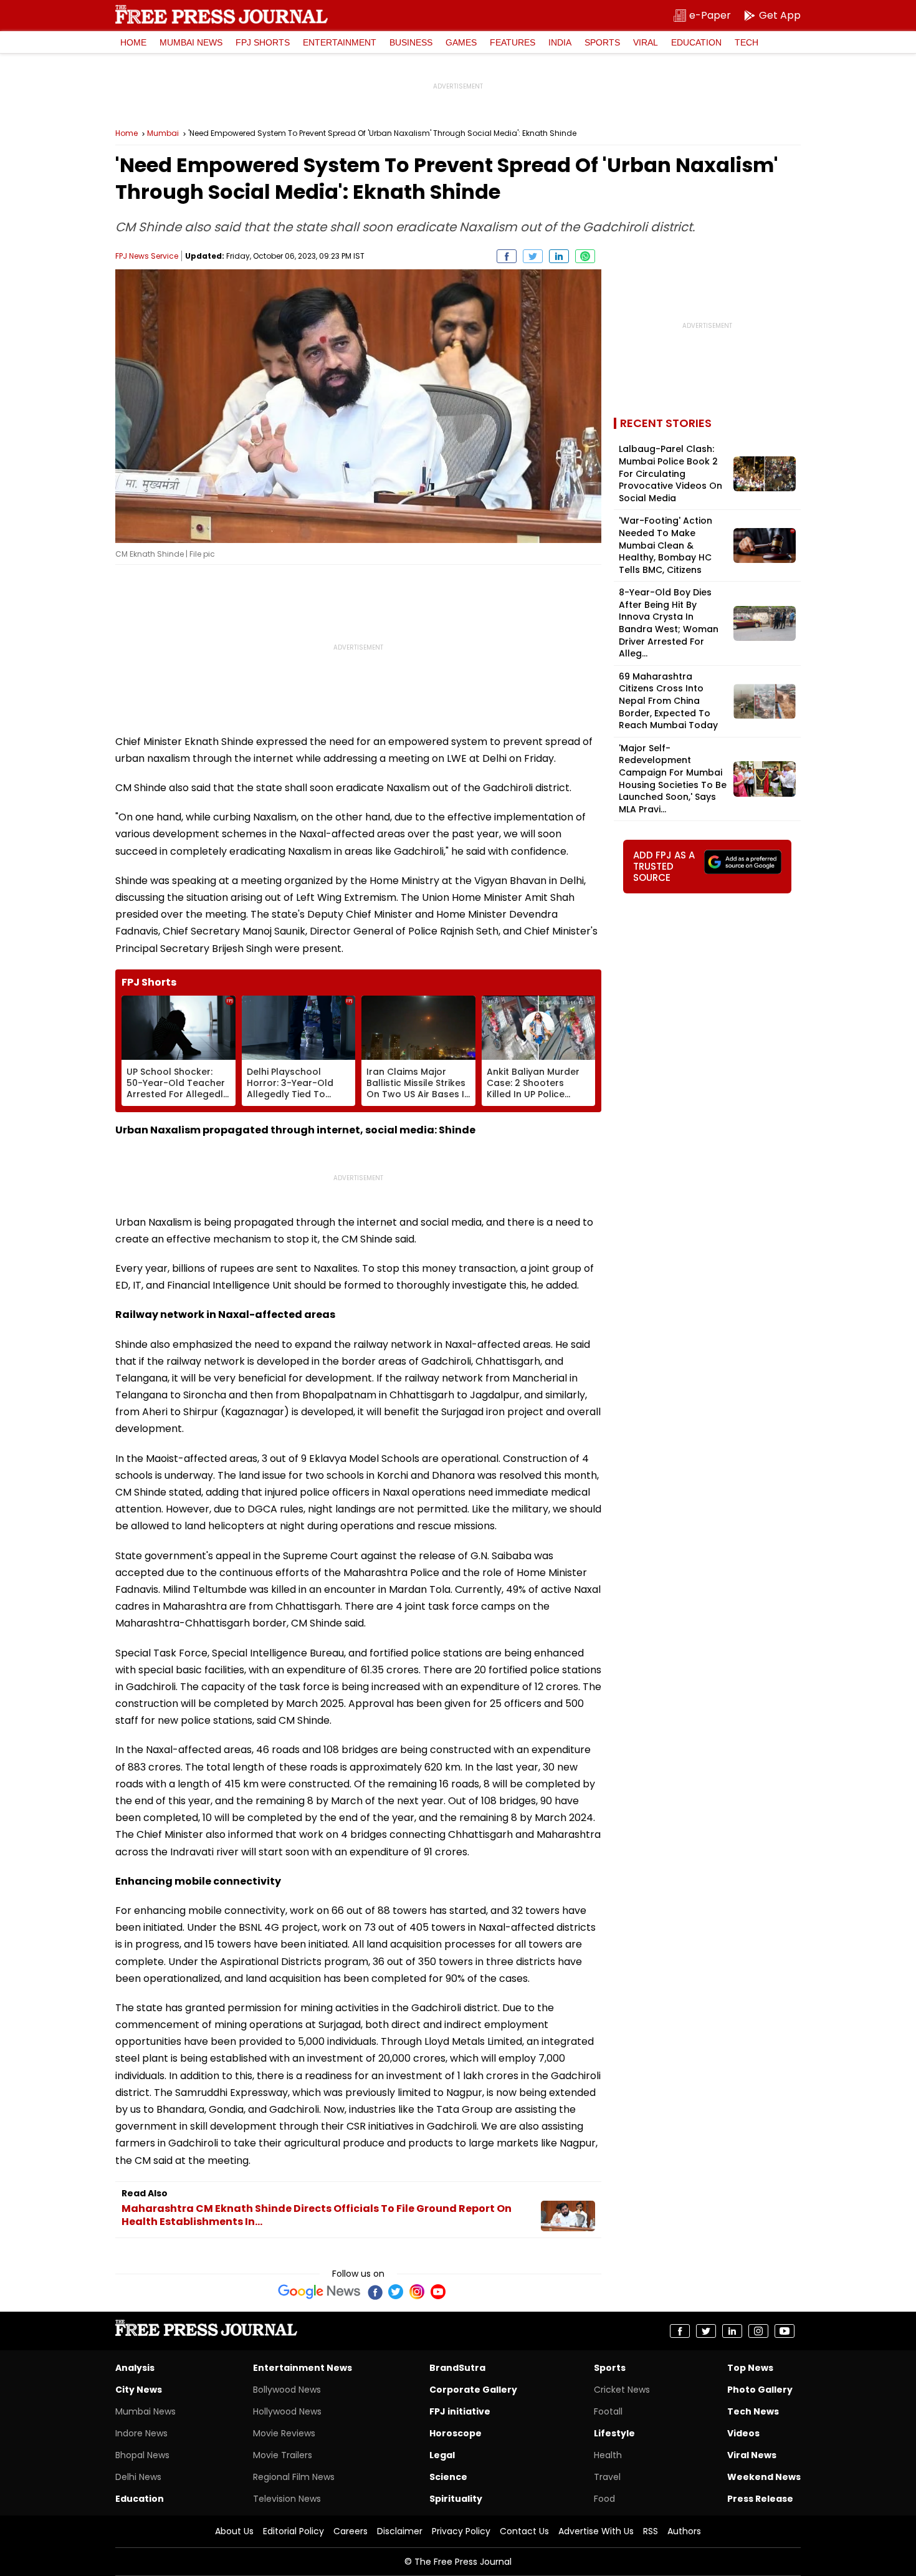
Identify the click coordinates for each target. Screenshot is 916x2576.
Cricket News (622, 2390)
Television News (287, 2499)
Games (461, 42)
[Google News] (319, 2292)
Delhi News (138, 2477)
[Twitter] (396, 2292)
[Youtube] (438, 2292)
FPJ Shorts (263, 42)
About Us (234, 2531)
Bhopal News (142, 2455)
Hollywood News (287, 2411)
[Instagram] (417, 2292)
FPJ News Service (147, 256)
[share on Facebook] (507, 256)
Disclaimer (400, 2531)
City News (139, 2390)
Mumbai (163, 133)
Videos (743, 2433)
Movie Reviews (284, 2433)
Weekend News (764, 2477)
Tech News (753, 2411)
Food (604, 2499)
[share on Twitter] (533, 256)
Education (696, 42)
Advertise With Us (596, 2531)
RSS (651, 2531)
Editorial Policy (293, 2531)
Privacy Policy (461, 2531)
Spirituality (456, 2499)
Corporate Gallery (473, 2390)
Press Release (760, 2499)
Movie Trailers (283, 2455)
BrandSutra (457, 2368)
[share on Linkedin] (559, 256)
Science (448, 2477)
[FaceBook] (375, 2292)
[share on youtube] (785, 2331)
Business (411, 42)
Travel (607, 2477)
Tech (747, 42)
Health (608, 2455)
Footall (608, 2411)
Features (513, 42)
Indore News (141, 2433)
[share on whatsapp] (585, 256)
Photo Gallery (760, 2390)
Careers (351, 2531)
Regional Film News (294, 2477)
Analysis (135, 2368)
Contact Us (524, 2531)
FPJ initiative (460, 2411)
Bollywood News (287, 2390)
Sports (602, 42)
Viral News (752, 2455)
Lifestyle (614, 2433)
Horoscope (456, 2433)
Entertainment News (303, 2368)
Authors (684, 2531)
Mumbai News (191, 42)
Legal (442, 2455)
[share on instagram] (758, 2331)
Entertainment (340, 42)
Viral (646, 42)
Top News (750, 2368)
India (560, 42)
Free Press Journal (222, 14)
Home (133, 42)
